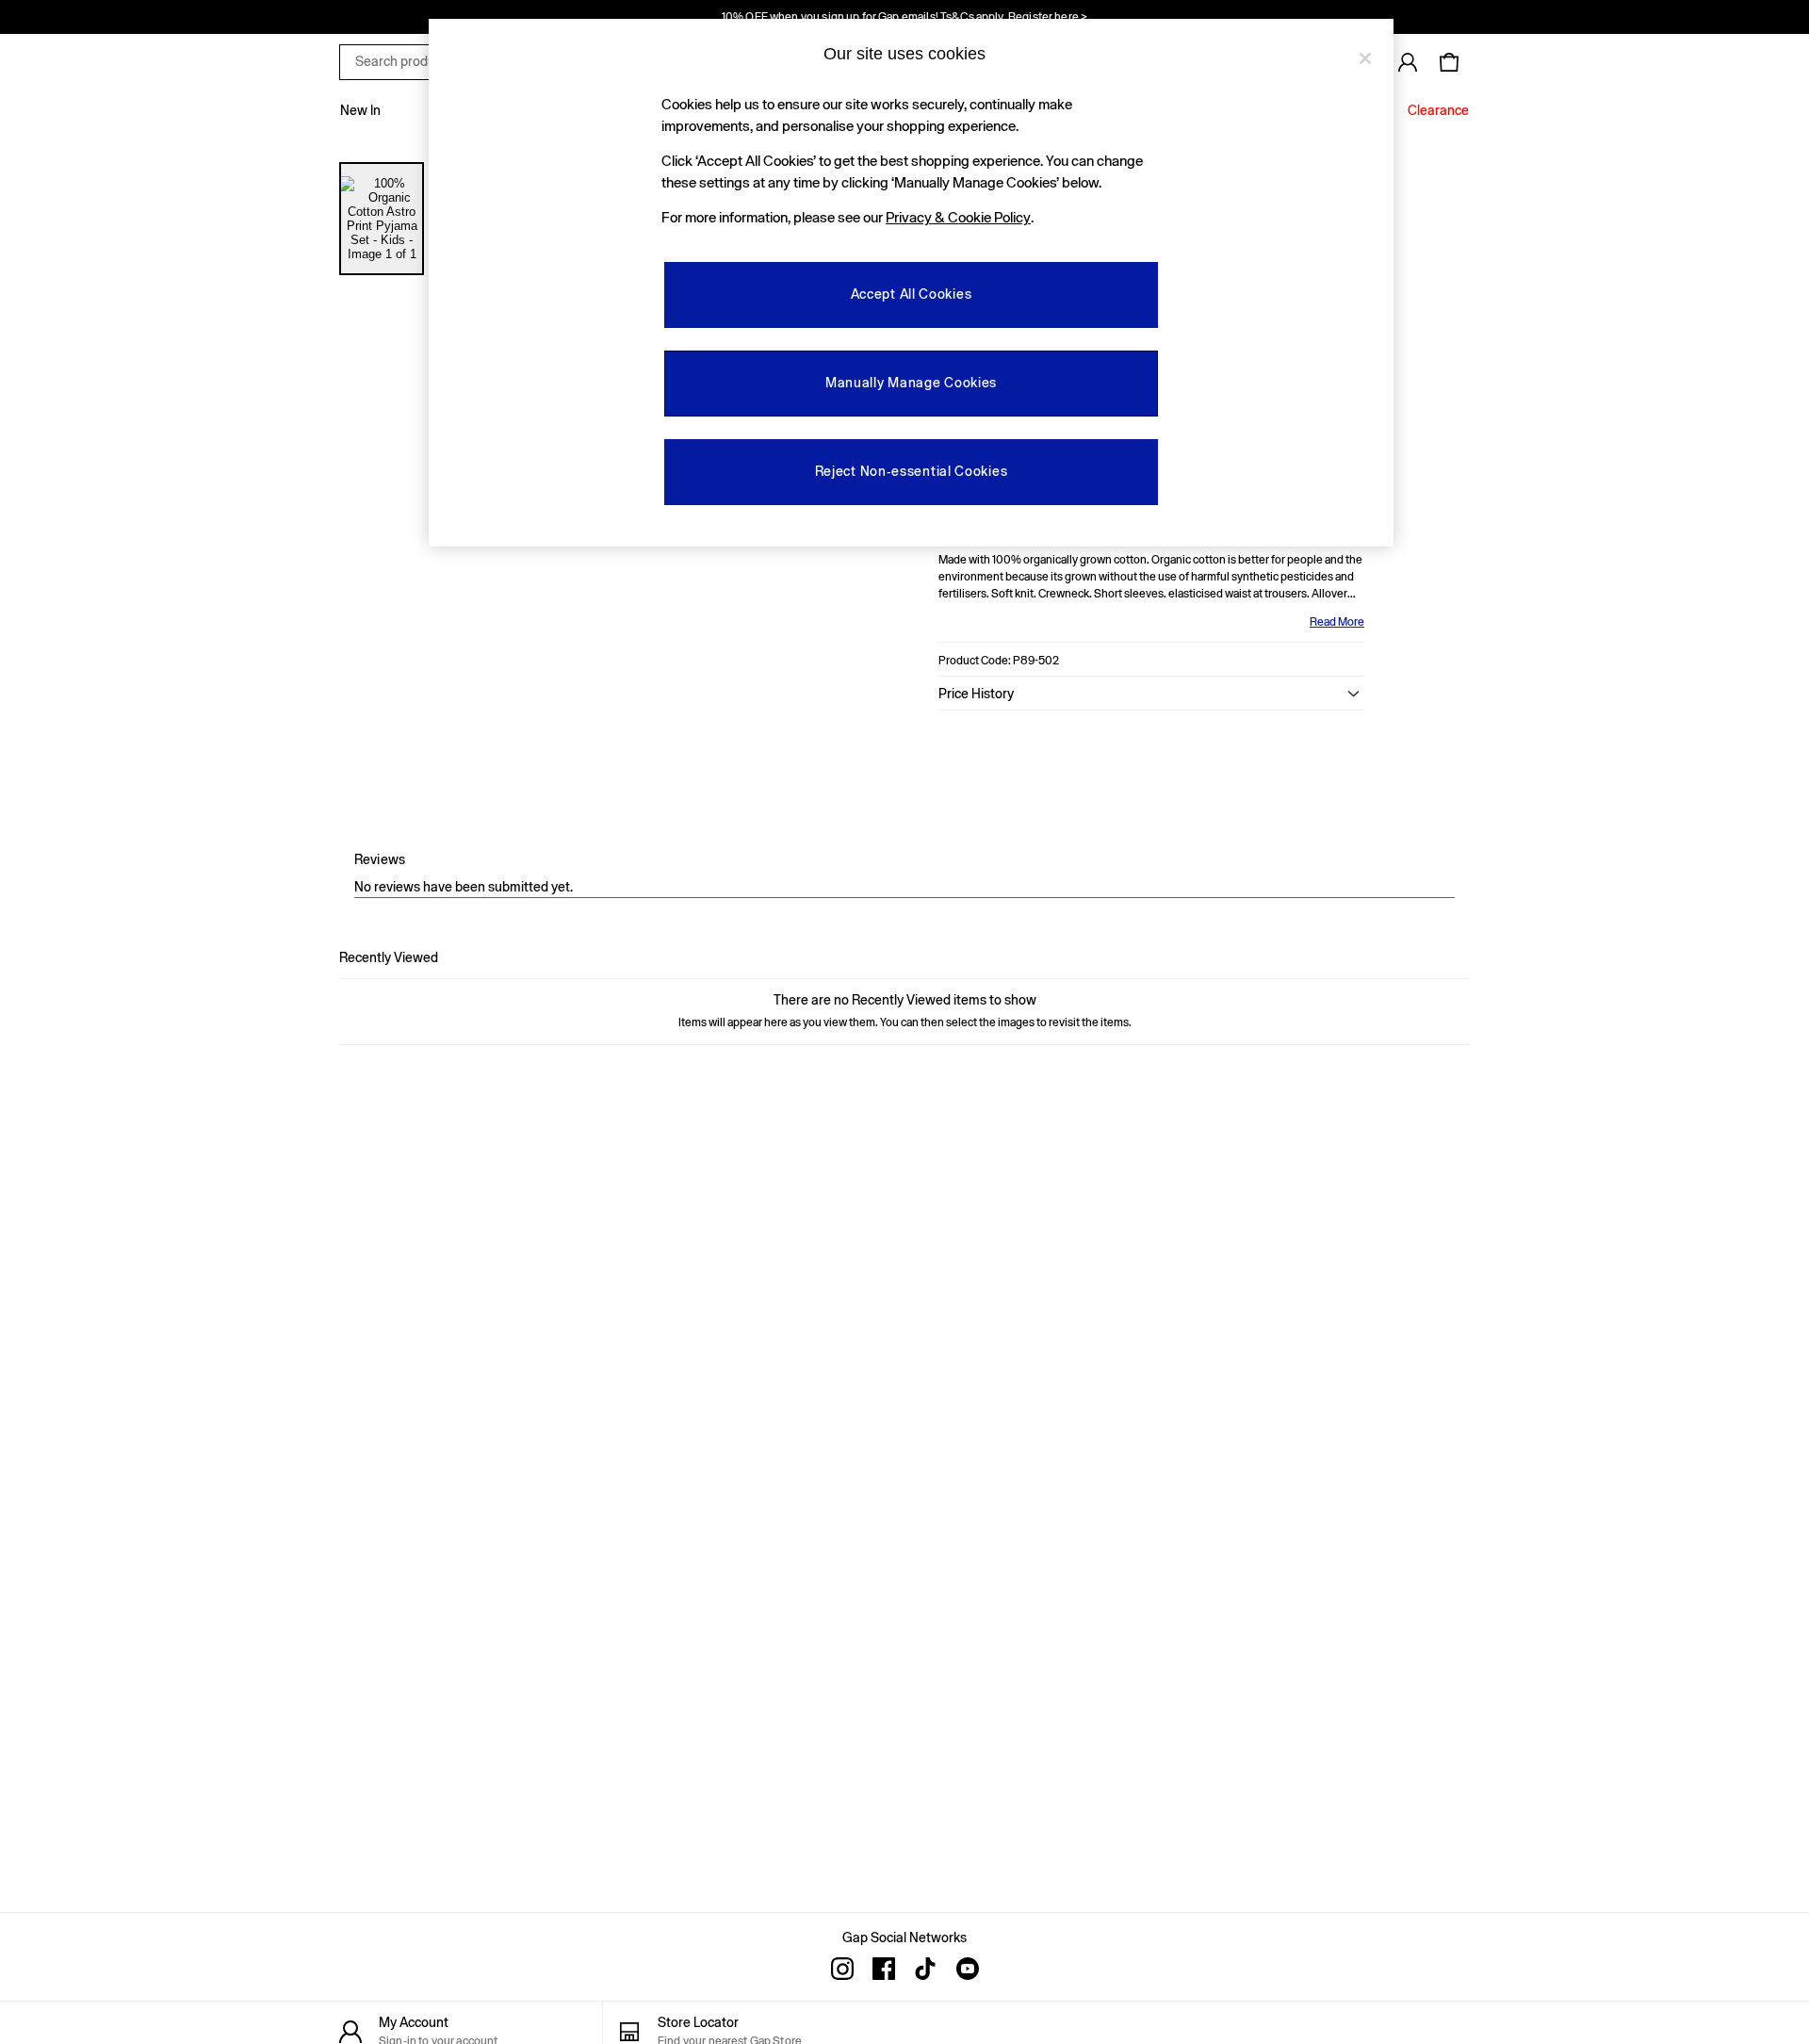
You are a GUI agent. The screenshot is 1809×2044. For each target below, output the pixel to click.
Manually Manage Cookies (911, 383)
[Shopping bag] (1449, 62)
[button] (1151, 694)
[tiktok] (925, 1969)
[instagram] (842, 1969)
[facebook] (884, 1969)
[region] (911, 283)
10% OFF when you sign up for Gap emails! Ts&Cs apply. (904, 17)
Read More (1337, 622)
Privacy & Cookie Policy (958, 217)
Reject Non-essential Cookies (912, 471)
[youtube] (967, 1969)
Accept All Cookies (912, 294)
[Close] (1365, 58)
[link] (1408, 62)
